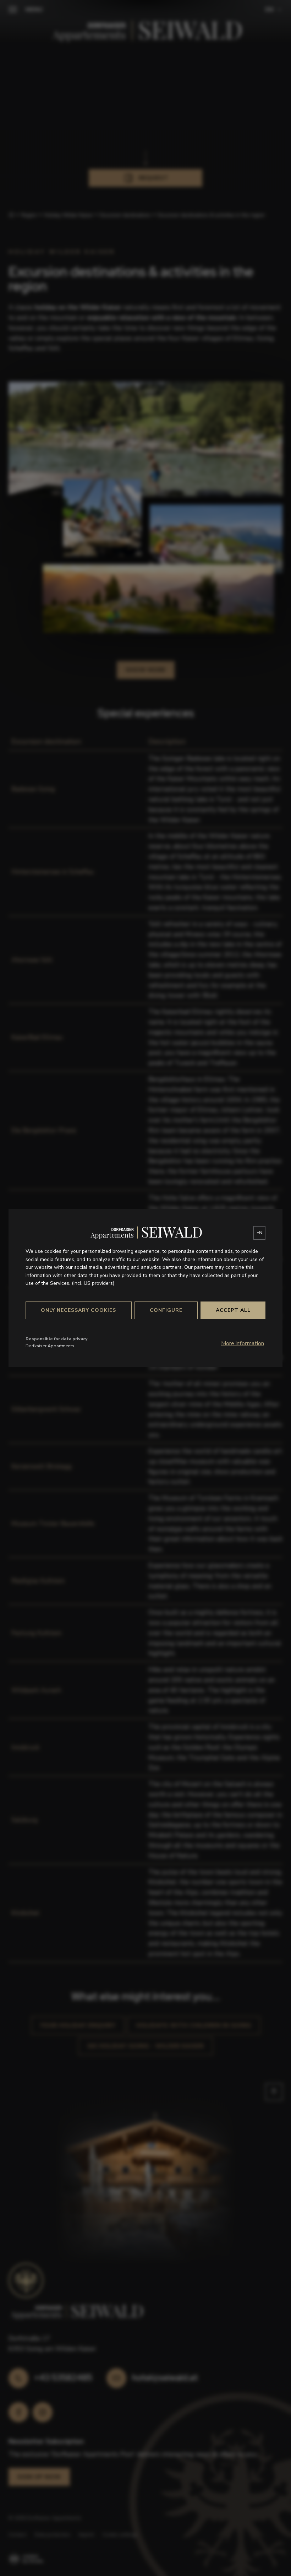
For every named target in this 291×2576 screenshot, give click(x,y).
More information (243, 1343)
